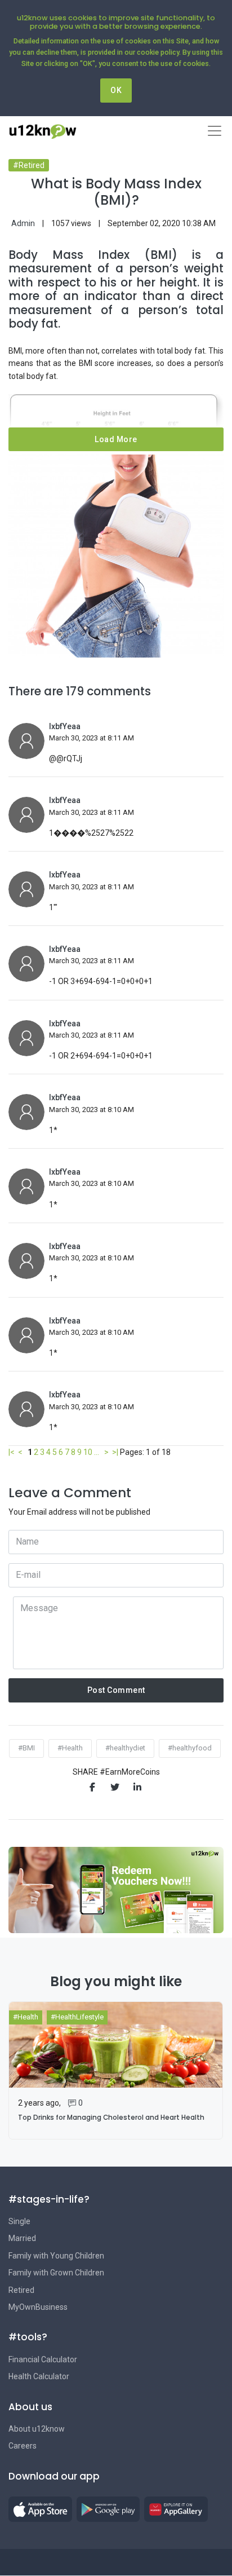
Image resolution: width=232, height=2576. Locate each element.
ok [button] (116, 90)
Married (22, 2238)
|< (12, 1452)
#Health (70, 1748)
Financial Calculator (43, 2359)
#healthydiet (125, 1748)
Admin (23, 223)
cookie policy (158, 52)
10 (88, 1452)
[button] (40, 2509)
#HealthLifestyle (77, 2017)
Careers (23, 2446)
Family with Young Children (56, 2256)
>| (115, 1452)
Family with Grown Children (56, 2273)
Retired (21, 2290)
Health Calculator (39, 2376)
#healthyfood (190, 1748)
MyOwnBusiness (38, 2307)
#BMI (26, 1748)
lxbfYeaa (65, 726)
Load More (116, 439)
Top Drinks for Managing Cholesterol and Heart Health (111, 2118)
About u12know (37, 2429)
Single (19, 2221)
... (97, 1452)
